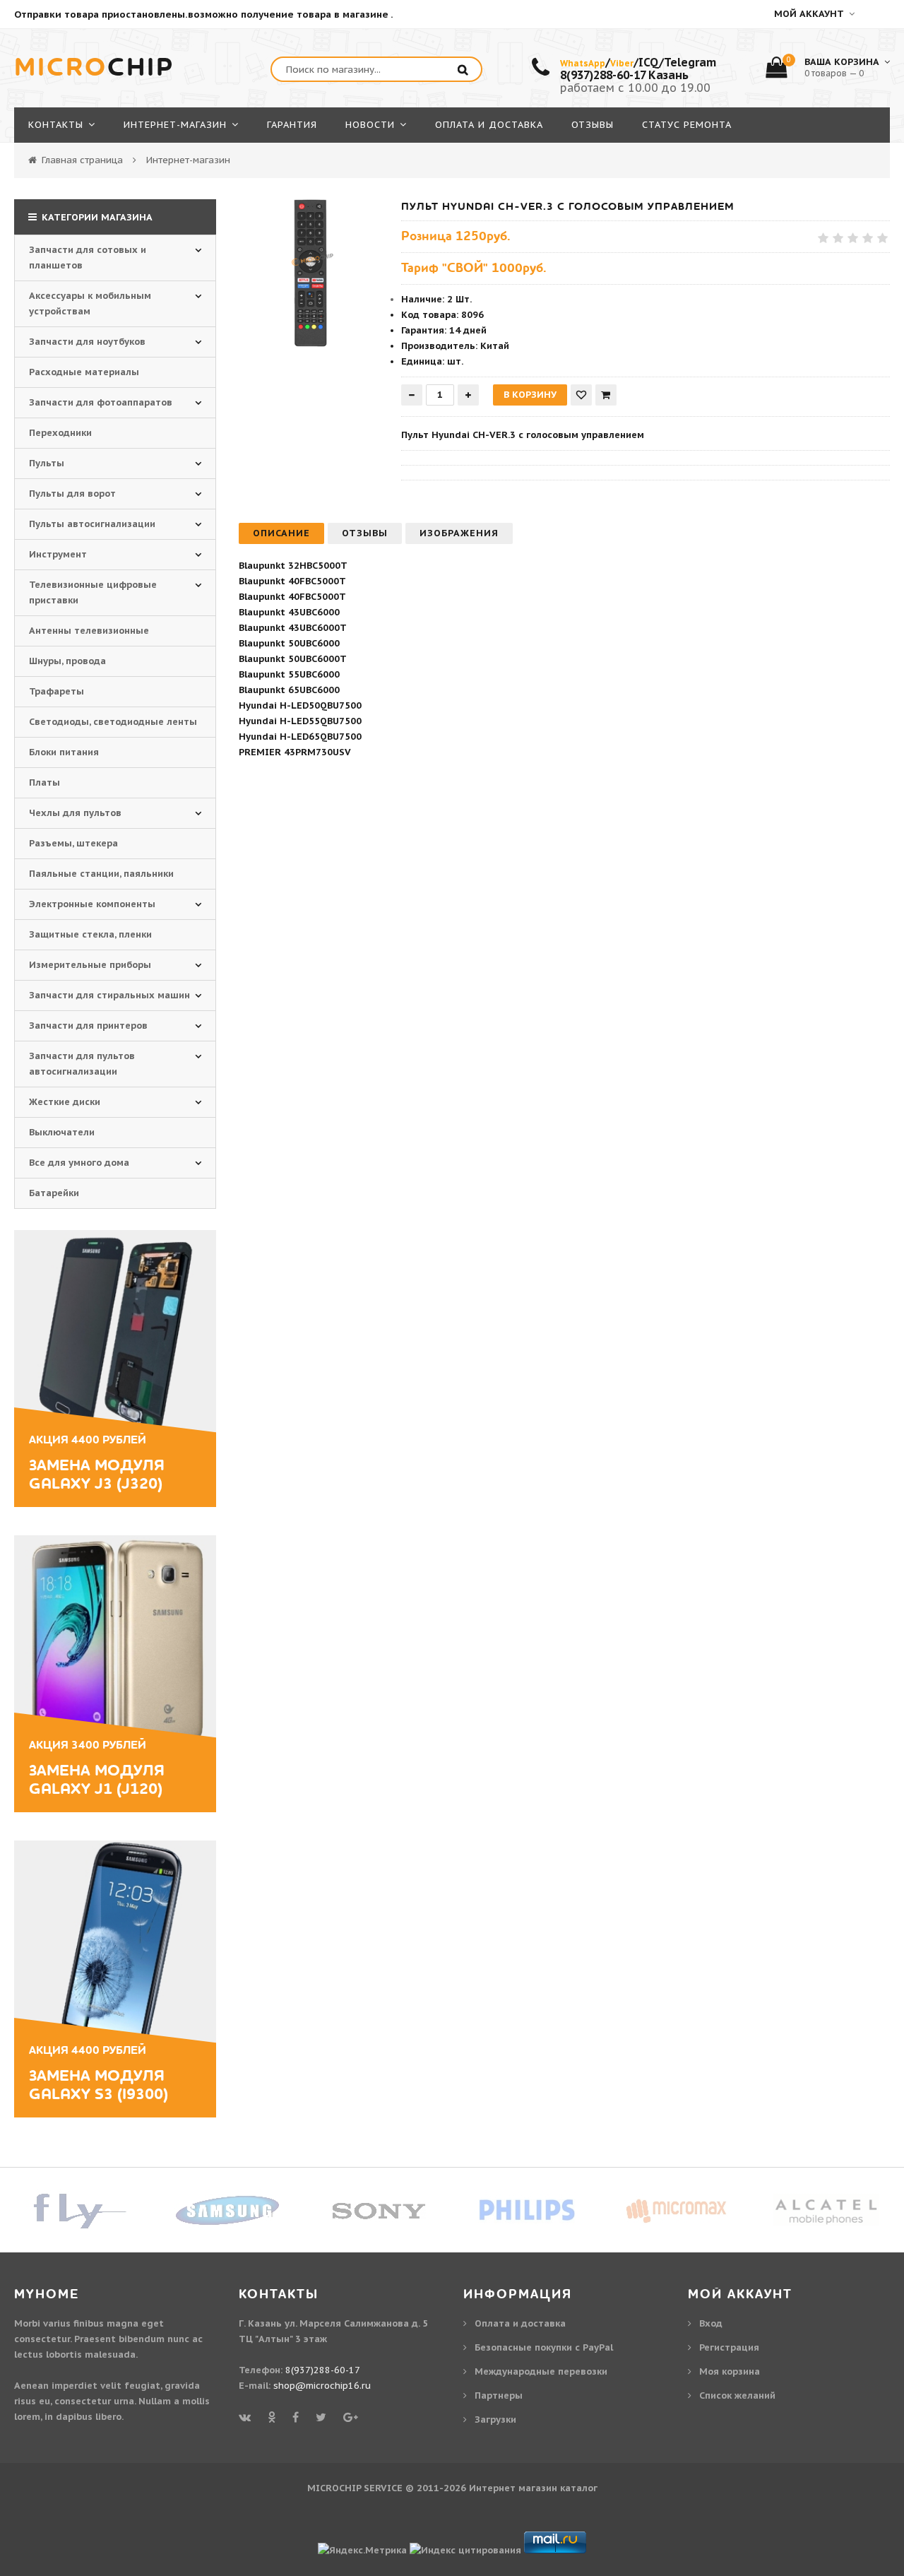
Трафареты (56, 691)
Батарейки (54, 1193)
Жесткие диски (65, 1102)
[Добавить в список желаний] (581, 395)
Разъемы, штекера (73, 843)
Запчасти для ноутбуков (87, 342)
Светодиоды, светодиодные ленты (113, 722)
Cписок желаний (737, 2395)
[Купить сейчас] (606, 395)
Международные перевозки (541, 2371)
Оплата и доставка (520, 2323)
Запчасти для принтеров (88, 1026)
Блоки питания (64, 752)
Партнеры (499, 2395)
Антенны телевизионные (89, 631)
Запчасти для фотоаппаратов (101, 402)
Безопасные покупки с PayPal (544, 2347)
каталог (579, 2488)
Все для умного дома (79, 1163)
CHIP (94, 68)
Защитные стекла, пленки (90, 934)
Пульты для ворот (72, 494)
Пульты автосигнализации (92, 524)
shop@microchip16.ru (322, 2386)
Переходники (60, 433)
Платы (44, 782)
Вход (711, 2323)
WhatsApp (583, 63)
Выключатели (62, 1132)
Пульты (47, 463)
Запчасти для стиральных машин (109, 995)
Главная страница (82, 160)
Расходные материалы (84, 372)
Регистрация (729, 2347)
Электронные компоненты (92, 904)
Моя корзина (730, 2371)
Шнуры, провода (67, 661)
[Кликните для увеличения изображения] (313, 273)
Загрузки (495, 2420)
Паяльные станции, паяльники (101, 874)
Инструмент (58, 554)
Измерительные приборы (90, 965)
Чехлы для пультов (75, 813)
